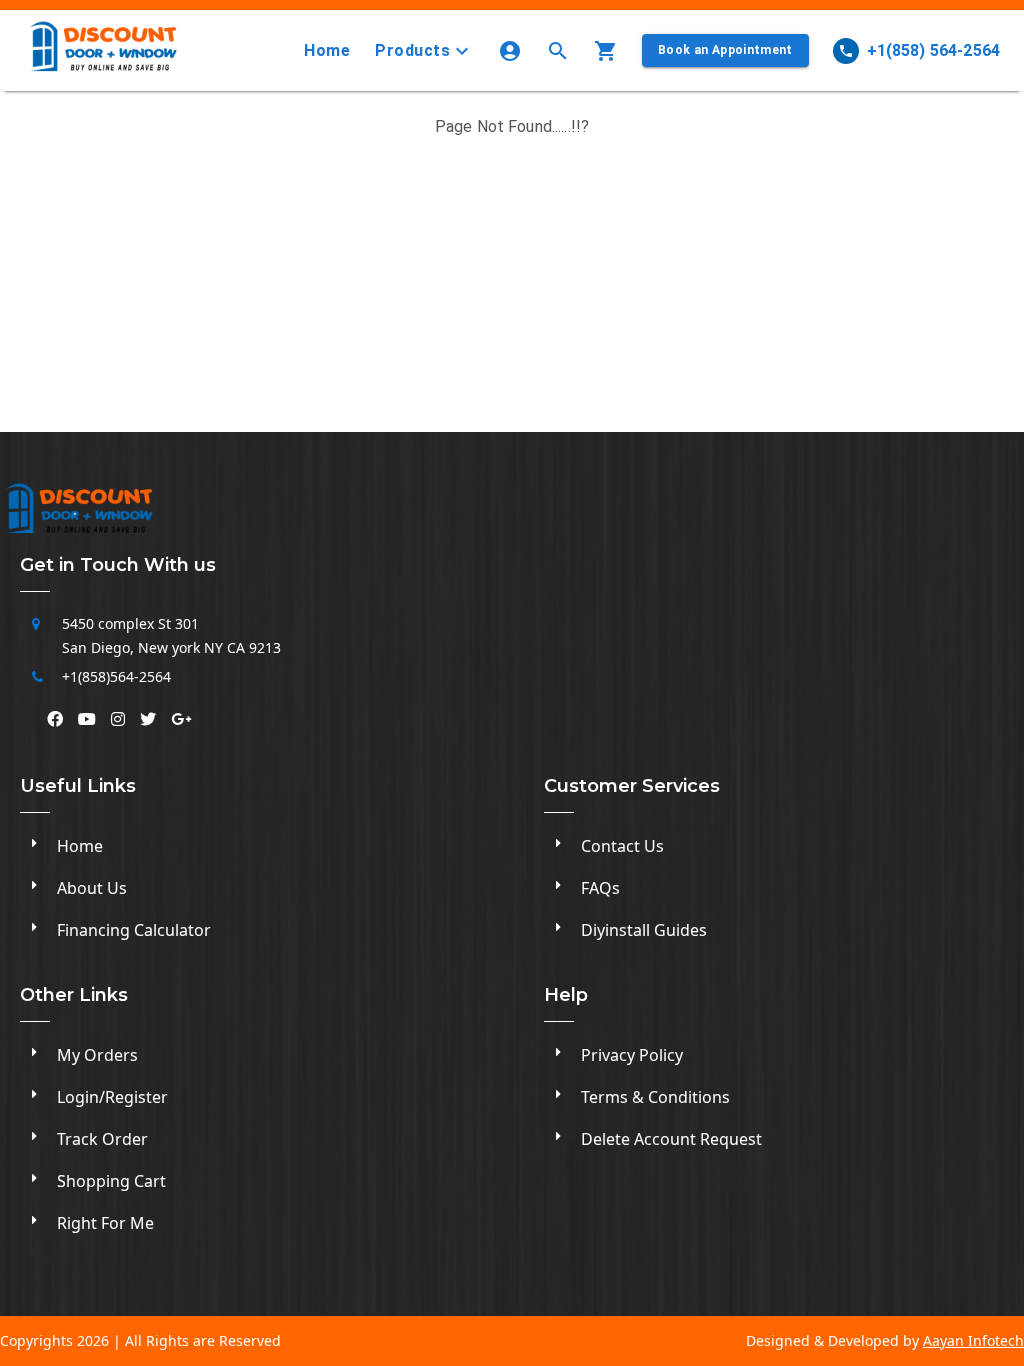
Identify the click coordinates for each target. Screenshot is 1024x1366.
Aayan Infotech (973, 1340)
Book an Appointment (725, 50)
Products (412, 50)
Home (327, 50)
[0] (610, 51)
